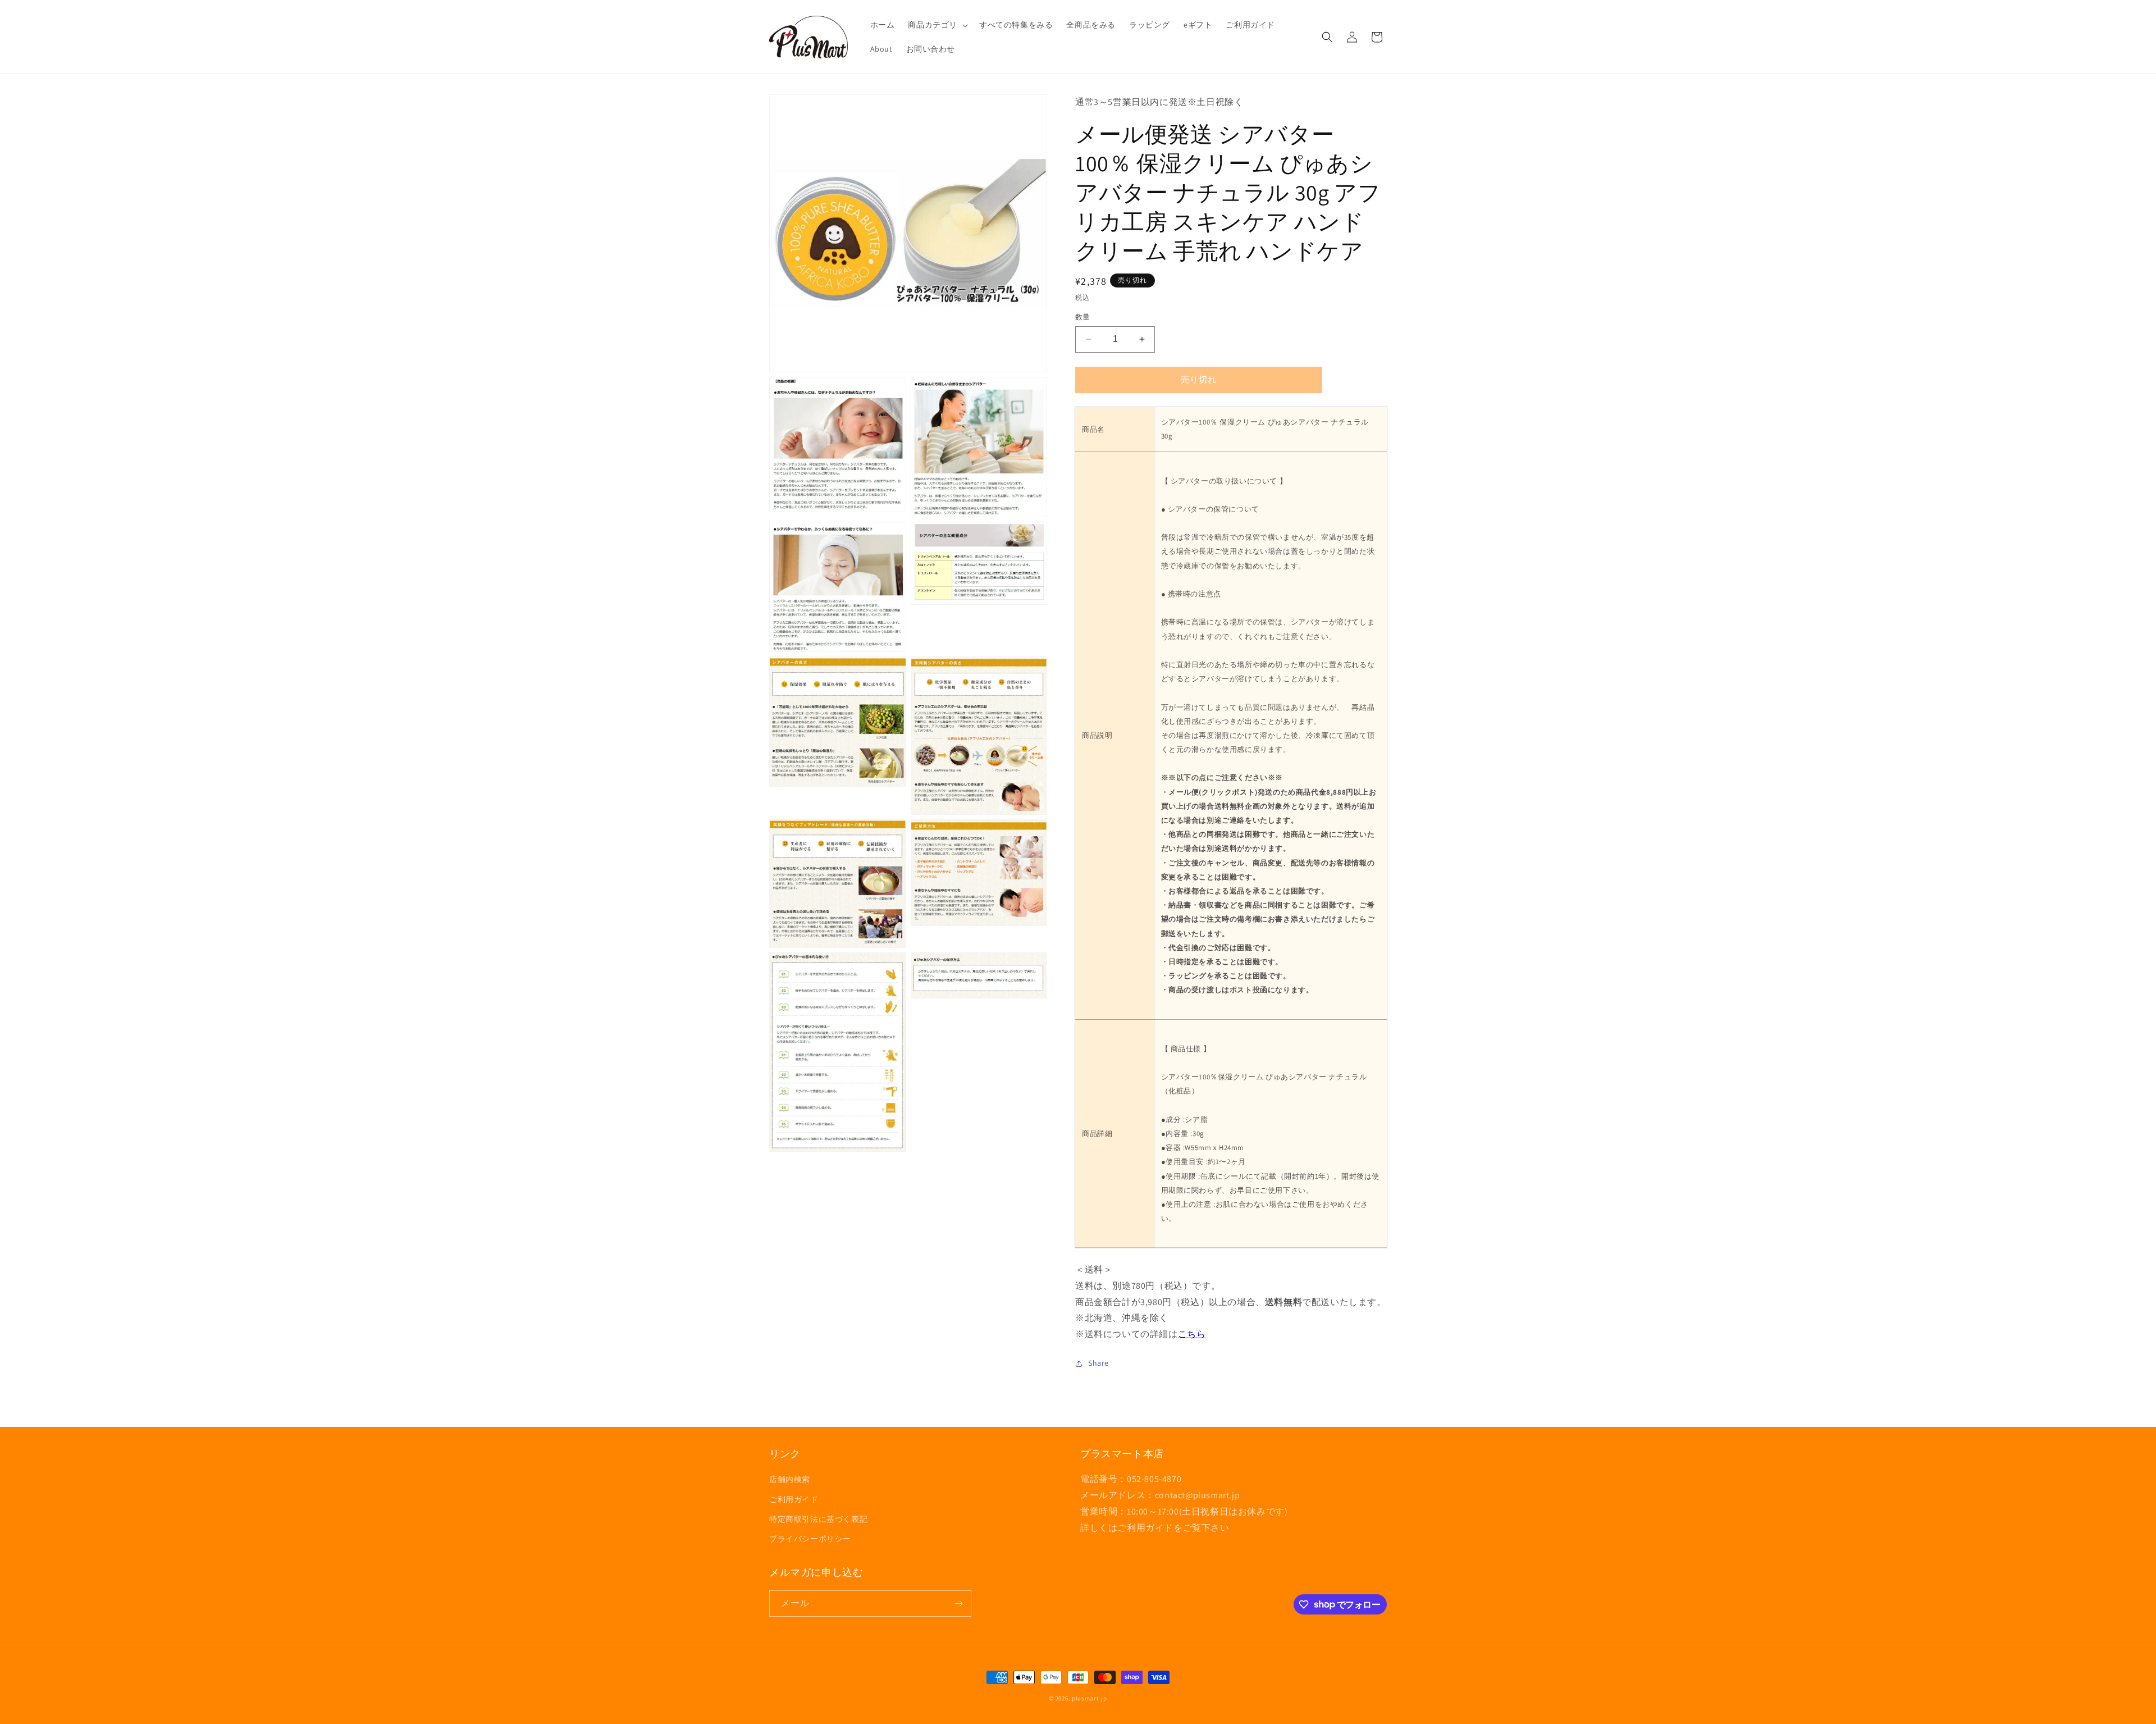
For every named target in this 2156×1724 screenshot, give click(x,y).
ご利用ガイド (794, 1499)
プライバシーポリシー (810, 1539)
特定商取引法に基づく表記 (818, 1519)
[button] (937, 25)
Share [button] (1098, 1363)
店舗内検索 (790, 1479)
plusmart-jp (1090, 1698)
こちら (1192, 1334)
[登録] (958, 1604)
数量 (1083, 317)
